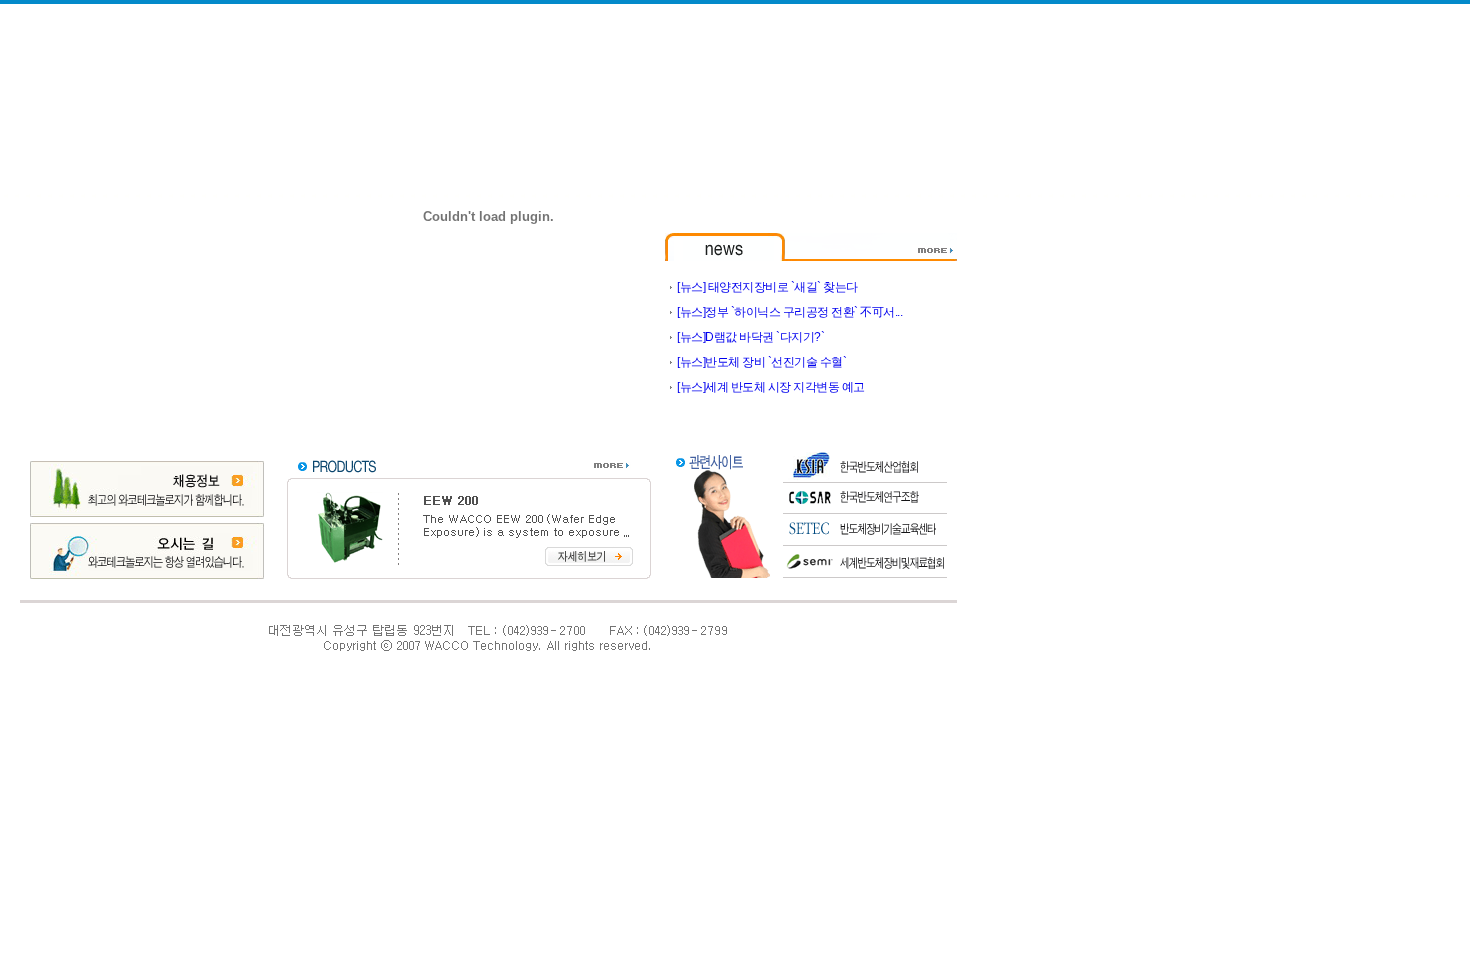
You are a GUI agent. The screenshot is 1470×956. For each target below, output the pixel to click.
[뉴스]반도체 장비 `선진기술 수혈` (761, 362)
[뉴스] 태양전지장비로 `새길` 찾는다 (767, 287)
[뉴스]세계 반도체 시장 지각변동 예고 (771, 387)
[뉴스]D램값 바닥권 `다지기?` (750, 337)
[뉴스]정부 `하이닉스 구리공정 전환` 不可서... (789, 312)
